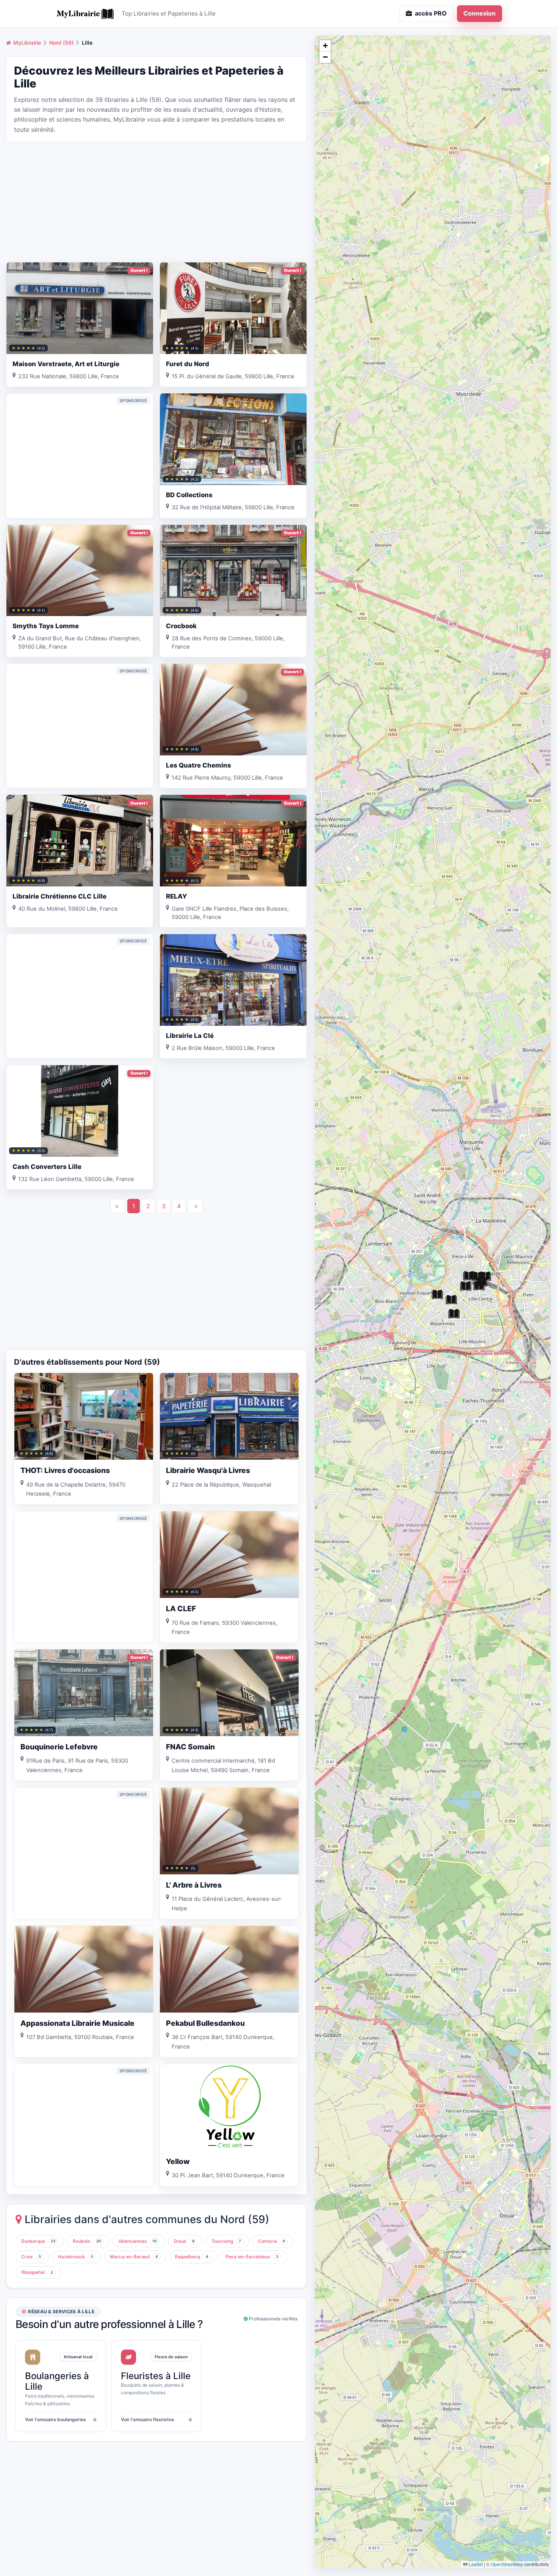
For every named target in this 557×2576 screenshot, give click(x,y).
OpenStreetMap (507, 2564)
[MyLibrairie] (85, 14)
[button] (437, 1295)
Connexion (480, 13)
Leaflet (475, 2564)
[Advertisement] (156, 201)
